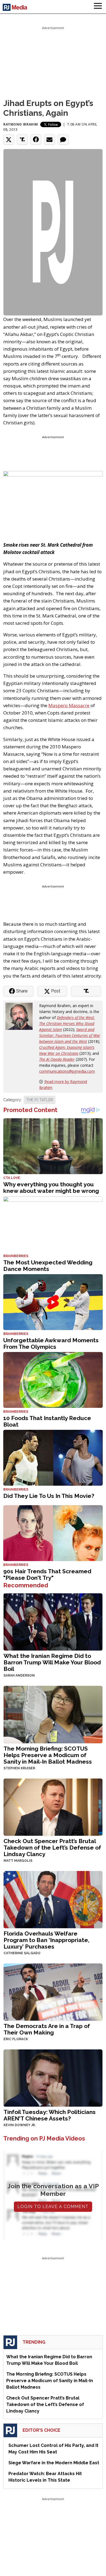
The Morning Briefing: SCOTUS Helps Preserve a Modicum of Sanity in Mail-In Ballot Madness (48, 1755)
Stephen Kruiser (19, 1768)
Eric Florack (16, 2039)
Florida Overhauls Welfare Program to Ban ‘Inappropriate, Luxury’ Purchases (46, 1940)
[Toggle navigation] (98, 7)
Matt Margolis (18, 1861)
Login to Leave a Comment (53, 2207)
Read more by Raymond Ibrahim (63, 1084)
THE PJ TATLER (40, 1100)
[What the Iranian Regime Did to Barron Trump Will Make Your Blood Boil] (53, 1621)
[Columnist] (21, 1016)
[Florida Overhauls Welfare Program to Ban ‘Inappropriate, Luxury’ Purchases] (53, 1899)
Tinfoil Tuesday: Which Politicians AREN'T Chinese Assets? (50, 2115)
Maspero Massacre (69, 705)
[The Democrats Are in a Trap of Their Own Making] (53, 1992)
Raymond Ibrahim (21, 124)
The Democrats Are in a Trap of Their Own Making (47, 2029)
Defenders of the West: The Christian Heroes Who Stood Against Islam (67, 1023)
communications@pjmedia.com (67, 1071)
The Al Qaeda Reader (57, 1059)
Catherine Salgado (22, 1953)
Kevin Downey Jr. (20, 2125)
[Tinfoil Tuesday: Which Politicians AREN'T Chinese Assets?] (53, 2077)
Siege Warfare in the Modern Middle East (54, 2463)
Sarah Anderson (19, 1675)
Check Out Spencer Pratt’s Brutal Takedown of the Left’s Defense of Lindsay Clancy (52, 1848)
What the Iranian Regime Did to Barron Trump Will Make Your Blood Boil (52, 1662)
